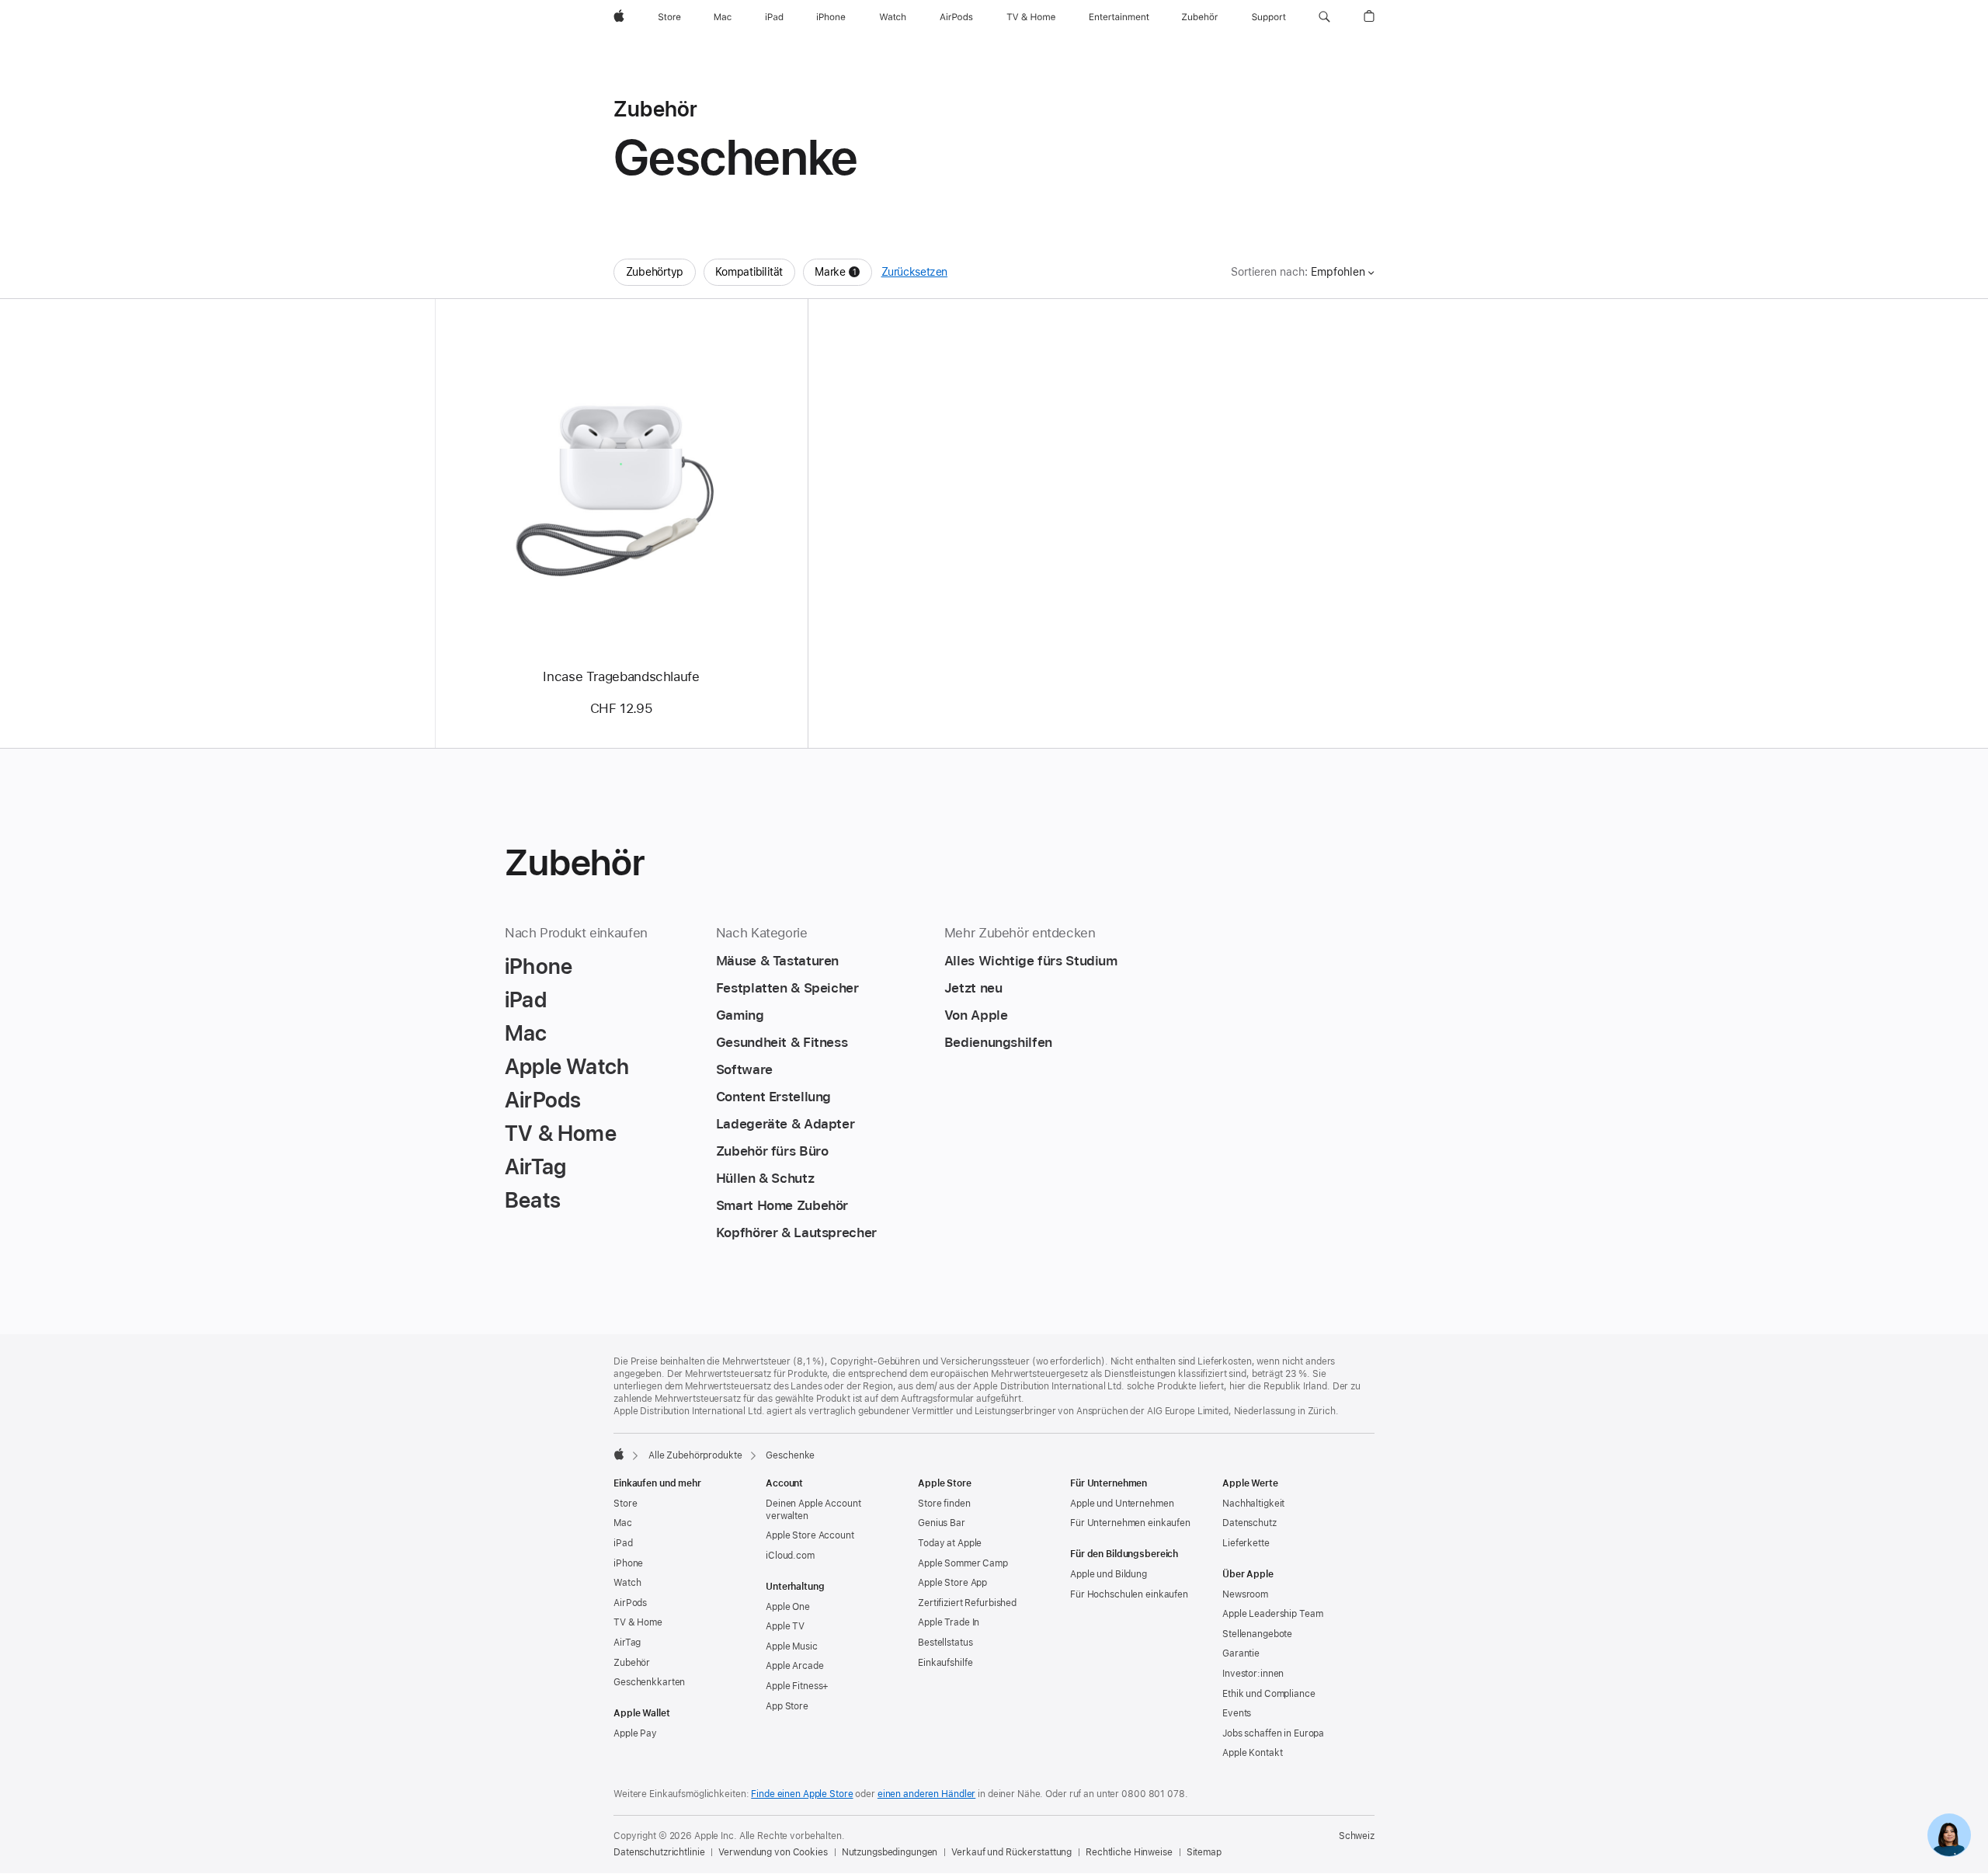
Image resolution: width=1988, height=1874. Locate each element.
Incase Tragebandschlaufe (621, 676)
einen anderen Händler (926, 1794)
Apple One (788, 1607)
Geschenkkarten (649, 1682)
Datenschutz (1249, 1523)
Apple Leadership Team (1272, 1614)
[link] (1949, 1835)
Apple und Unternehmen (1122, 1504)
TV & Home (638, 1622)
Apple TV (785, 1626)
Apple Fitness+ (797, 1686)
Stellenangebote (1257, 1634)
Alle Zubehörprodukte (695, 1455)
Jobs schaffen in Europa (1273, 1733)
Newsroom (1245, 1594)
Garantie (1241, 1653)
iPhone (628, 1563)
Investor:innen (1253, 1674)
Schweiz (1357, 1836)
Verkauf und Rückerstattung (1011, 1852)
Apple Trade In (949, 1622)
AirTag (627, 1643)
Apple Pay (635, 1733)
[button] (1324, 17)
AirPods (630, 1603)
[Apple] (619, 1454)
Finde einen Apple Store (802, 1794)
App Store (787, 1706)
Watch (627, 1583)
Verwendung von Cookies (773, 1852)
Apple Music (792, 1646)
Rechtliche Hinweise (1129, 1852)
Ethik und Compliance (1269, 1694)
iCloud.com (790, 1556)
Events (1237, 1713)
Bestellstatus (945, 1643)
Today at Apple (950, 1543)
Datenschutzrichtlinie (659, 1852)
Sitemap (1204, 1852)
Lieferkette (1246, 1543)
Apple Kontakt (1252, 1753)
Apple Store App (952, 1583)
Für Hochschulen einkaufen (1129, 1594)
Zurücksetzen (915, 272)
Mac (623, 1523)
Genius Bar (942, 1523)
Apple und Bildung (1109, 1574)
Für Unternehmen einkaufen (1130, 1523)
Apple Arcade (795, 1666)
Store (625, 1504)
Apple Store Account (810, 1535)
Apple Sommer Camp (963, 1563)
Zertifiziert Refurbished (967, 1603)
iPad (623, 1543)
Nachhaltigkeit (1253, 1504)
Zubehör (632, 1663)
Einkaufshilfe (945, 1663)
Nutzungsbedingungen (890, 1852)
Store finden (944, 1504)
